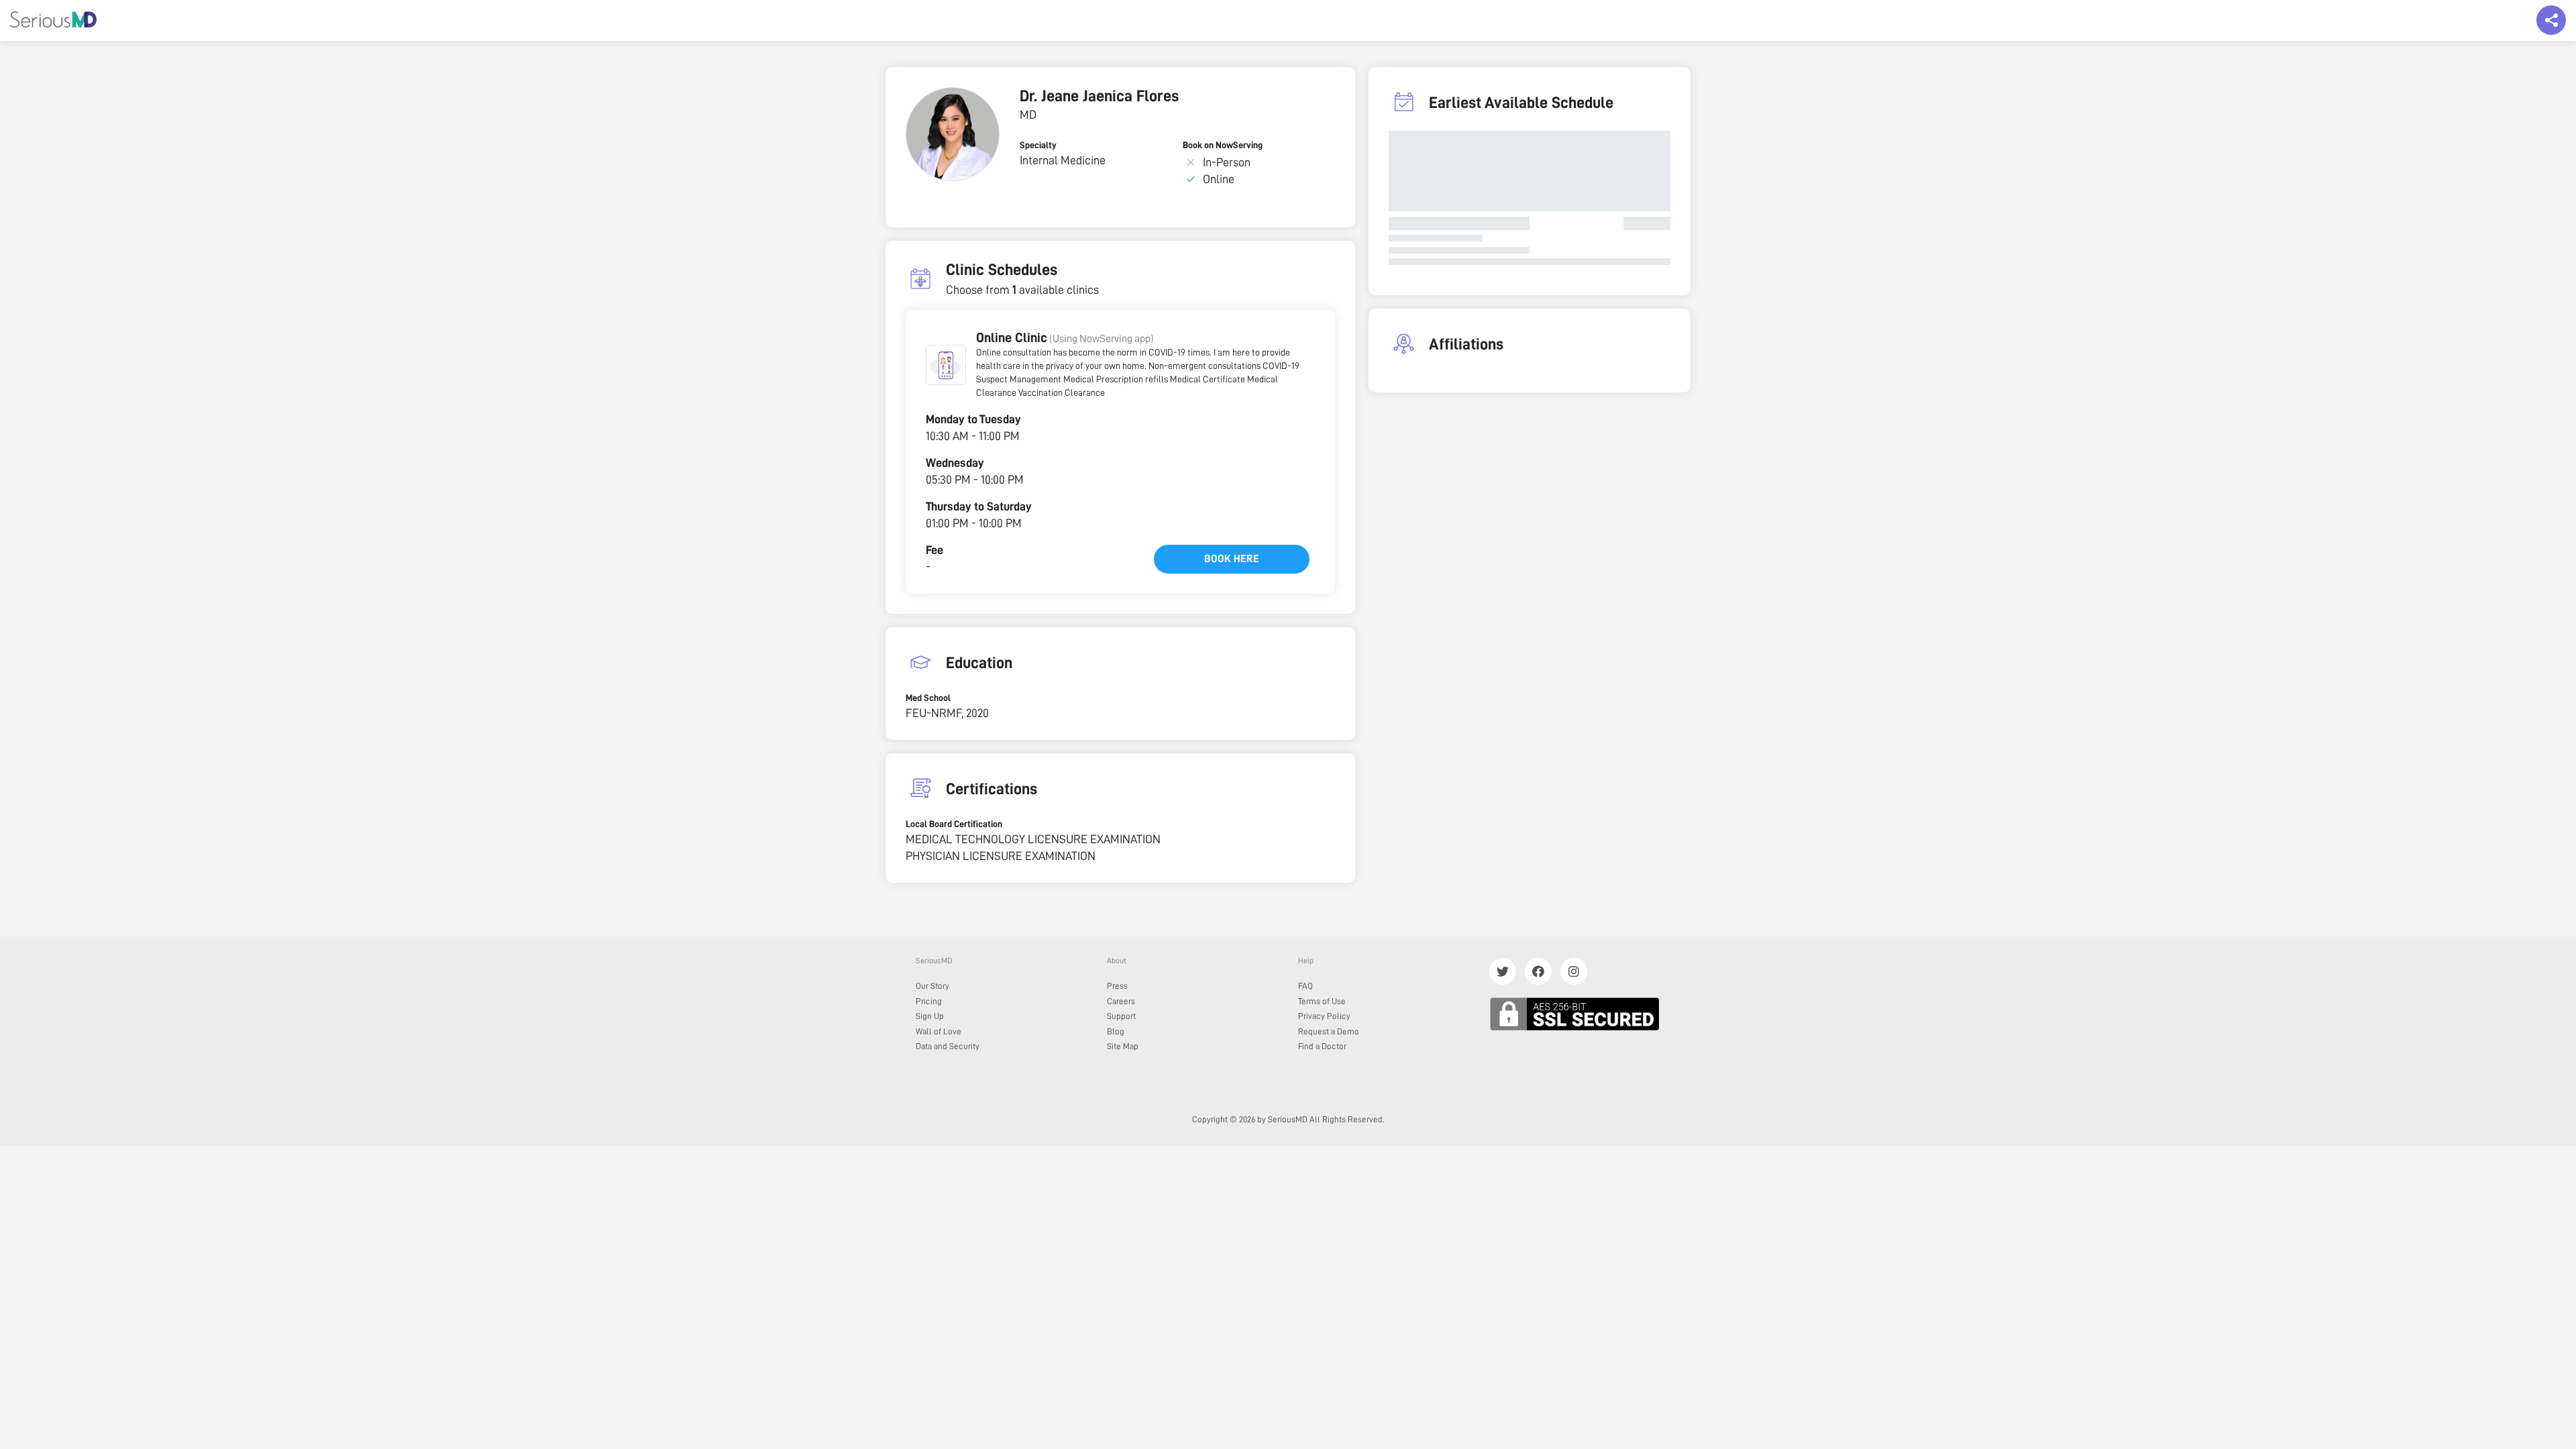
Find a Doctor (1322, 1046)
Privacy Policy (1324, 1016)
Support (1121, 1016)
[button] (946, 365)
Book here (1232, 559)
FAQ (1305, 986)
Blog (1116, 1031)
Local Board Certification (954, 824)
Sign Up (930, 1016)
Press (1117, 986)
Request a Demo (1329, 1031)
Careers (1121, 1001)
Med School (928, 698)
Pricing (929, 1001)
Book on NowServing (1223, 145)
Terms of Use (1322, 1001)
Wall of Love (938, 1031)
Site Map (1123, 1046)
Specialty (1038, 145)
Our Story (932, 986)
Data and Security (948, 1046)
